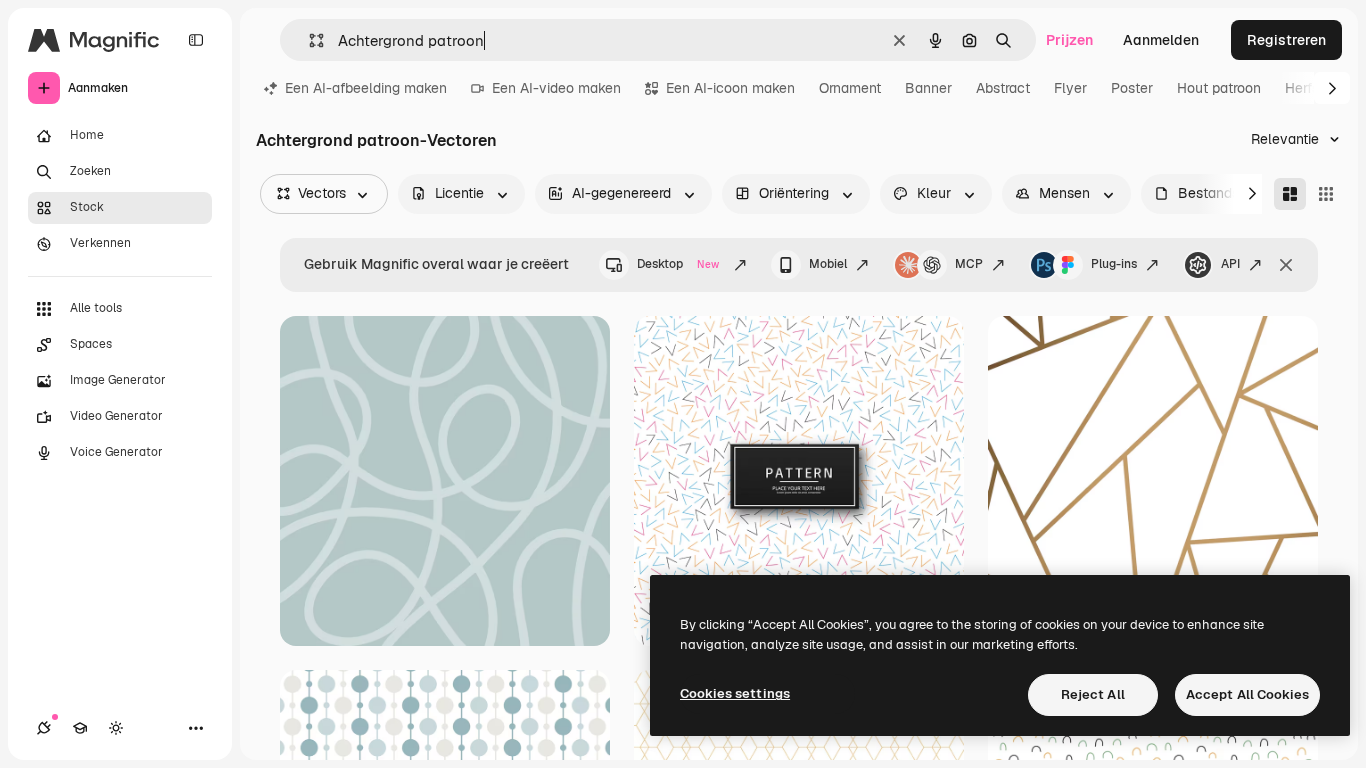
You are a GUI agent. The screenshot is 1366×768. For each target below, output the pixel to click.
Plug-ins (1114, 264)
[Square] (1326, 194)
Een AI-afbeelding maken (366, 88)
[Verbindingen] (44, 728)
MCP (969, 264)
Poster (1132, 88)
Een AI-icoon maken (730, 88)
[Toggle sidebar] (196, 40)
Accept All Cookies (1247, 694)
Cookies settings (735, 693)
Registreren (1286, 40)
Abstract (1003, 88)
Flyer (1070, 88)
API (1230, 264)
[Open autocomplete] (308, 40)
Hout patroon (1219, 88)
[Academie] (80, 728)
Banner (928, 88)
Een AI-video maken (556, 88)
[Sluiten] (1286, 265)
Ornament (850, 88)
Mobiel (828, 264)
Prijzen (1069, 40)
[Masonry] (1290, 194)
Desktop (678, 264)
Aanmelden (1161, 40)
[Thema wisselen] (116, 728)
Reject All (1093, 694)
